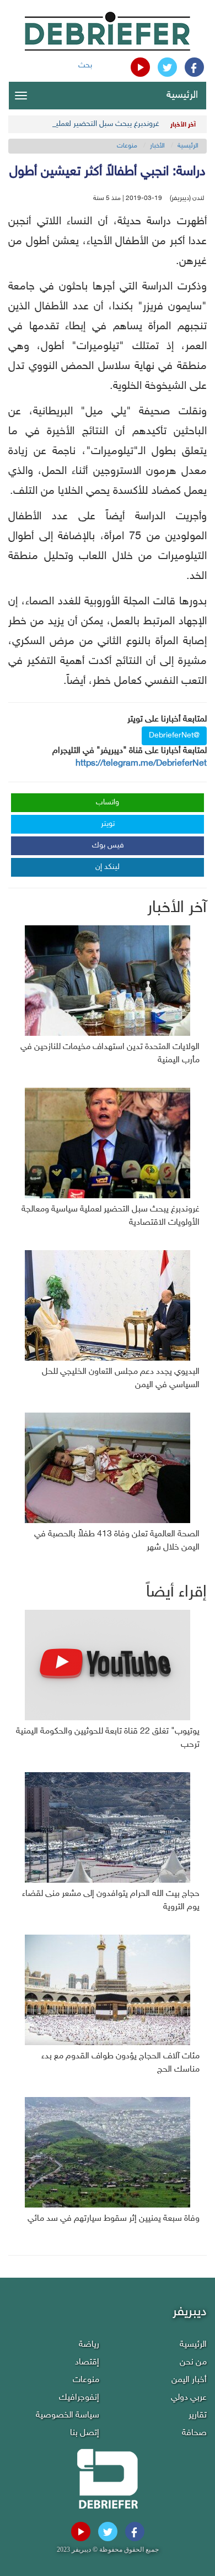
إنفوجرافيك (79, 2398)
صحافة (194, 2433)
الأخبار (157, 146)
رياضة (89, 2345)
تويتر (108, 824)
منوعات (127, 146)
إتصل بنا (85, 2433)
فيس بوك (108, 846)
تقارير (198, 2416)
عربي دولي (189, 2398)
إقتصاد (87, 2362)
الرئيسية (182, 96)
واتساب (108, 802)
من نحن (193, 2362)
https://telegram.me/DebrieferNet (141, 764)
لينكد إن (108, 867)
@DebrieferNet (174, 736)
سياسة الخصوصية (68, 2416)
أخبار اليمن (189, 2380)
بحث (85, 65)
